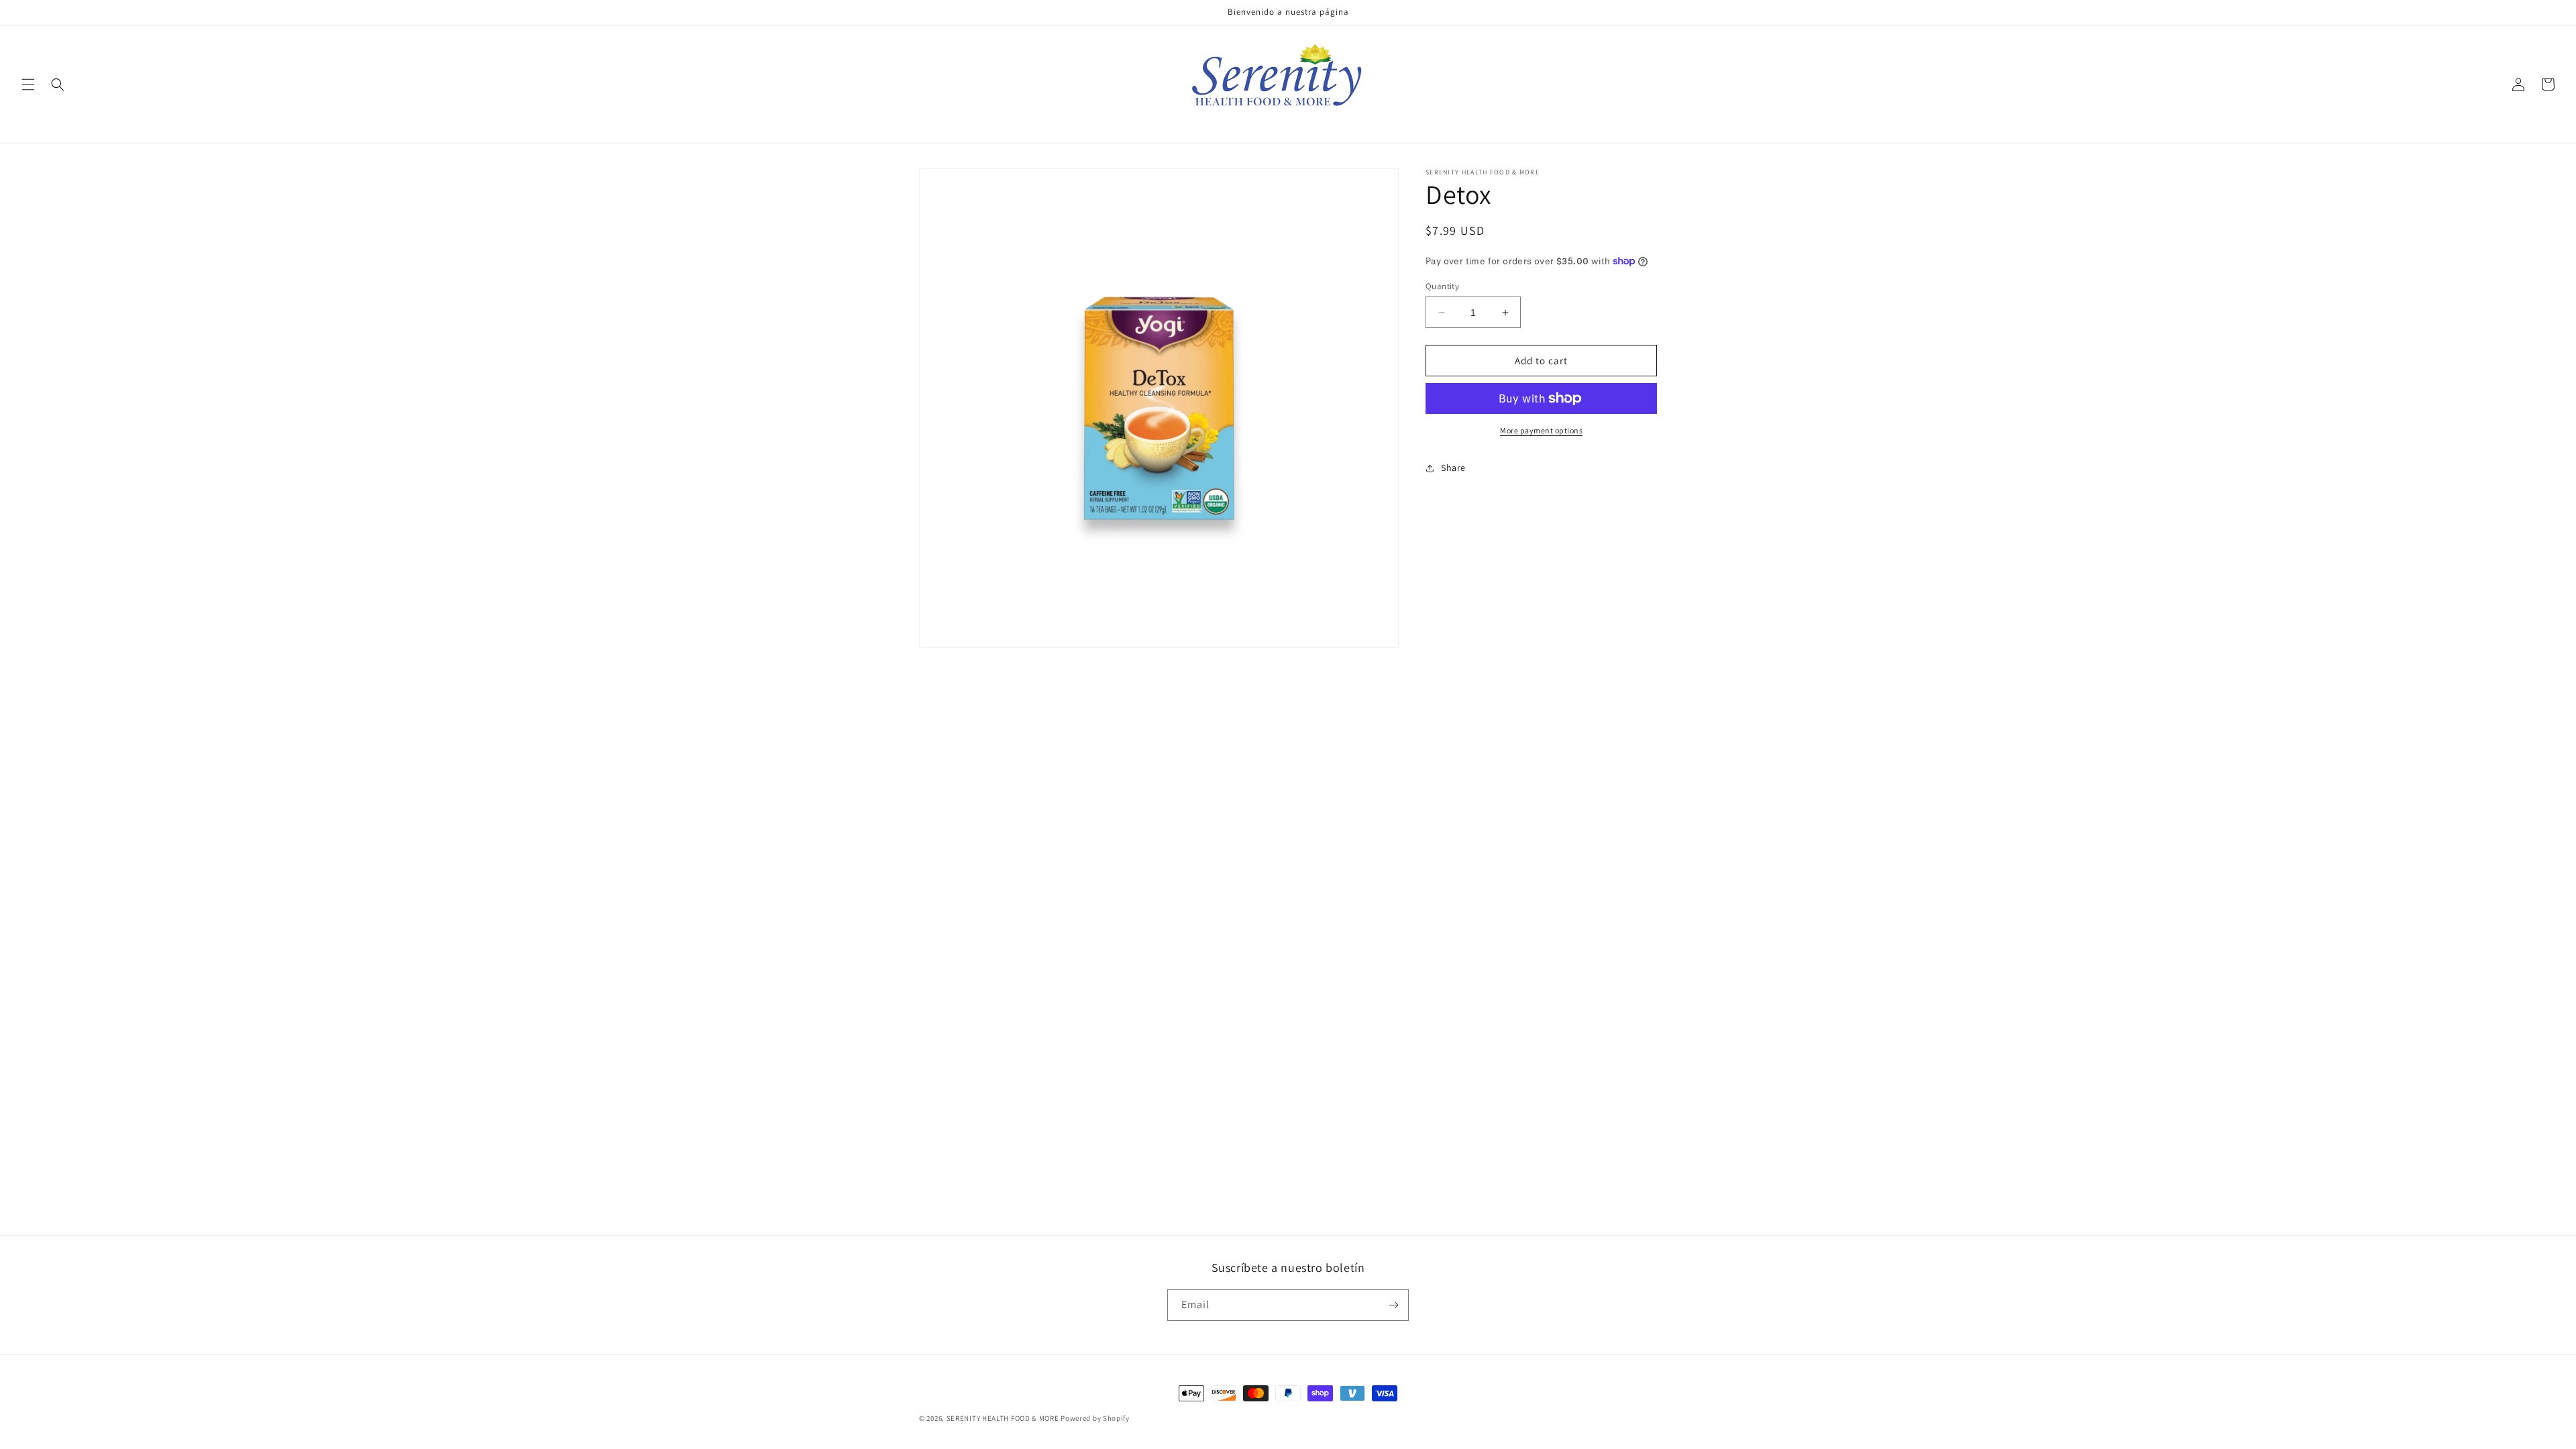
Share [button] (1453, 468)
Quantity (1442, 286)
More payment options (1541, 430)
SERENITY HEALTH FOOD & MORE (1003, 1418)
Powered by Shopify (1095, 1418)
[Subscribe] (1393, 1305)
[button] (28, 85)
